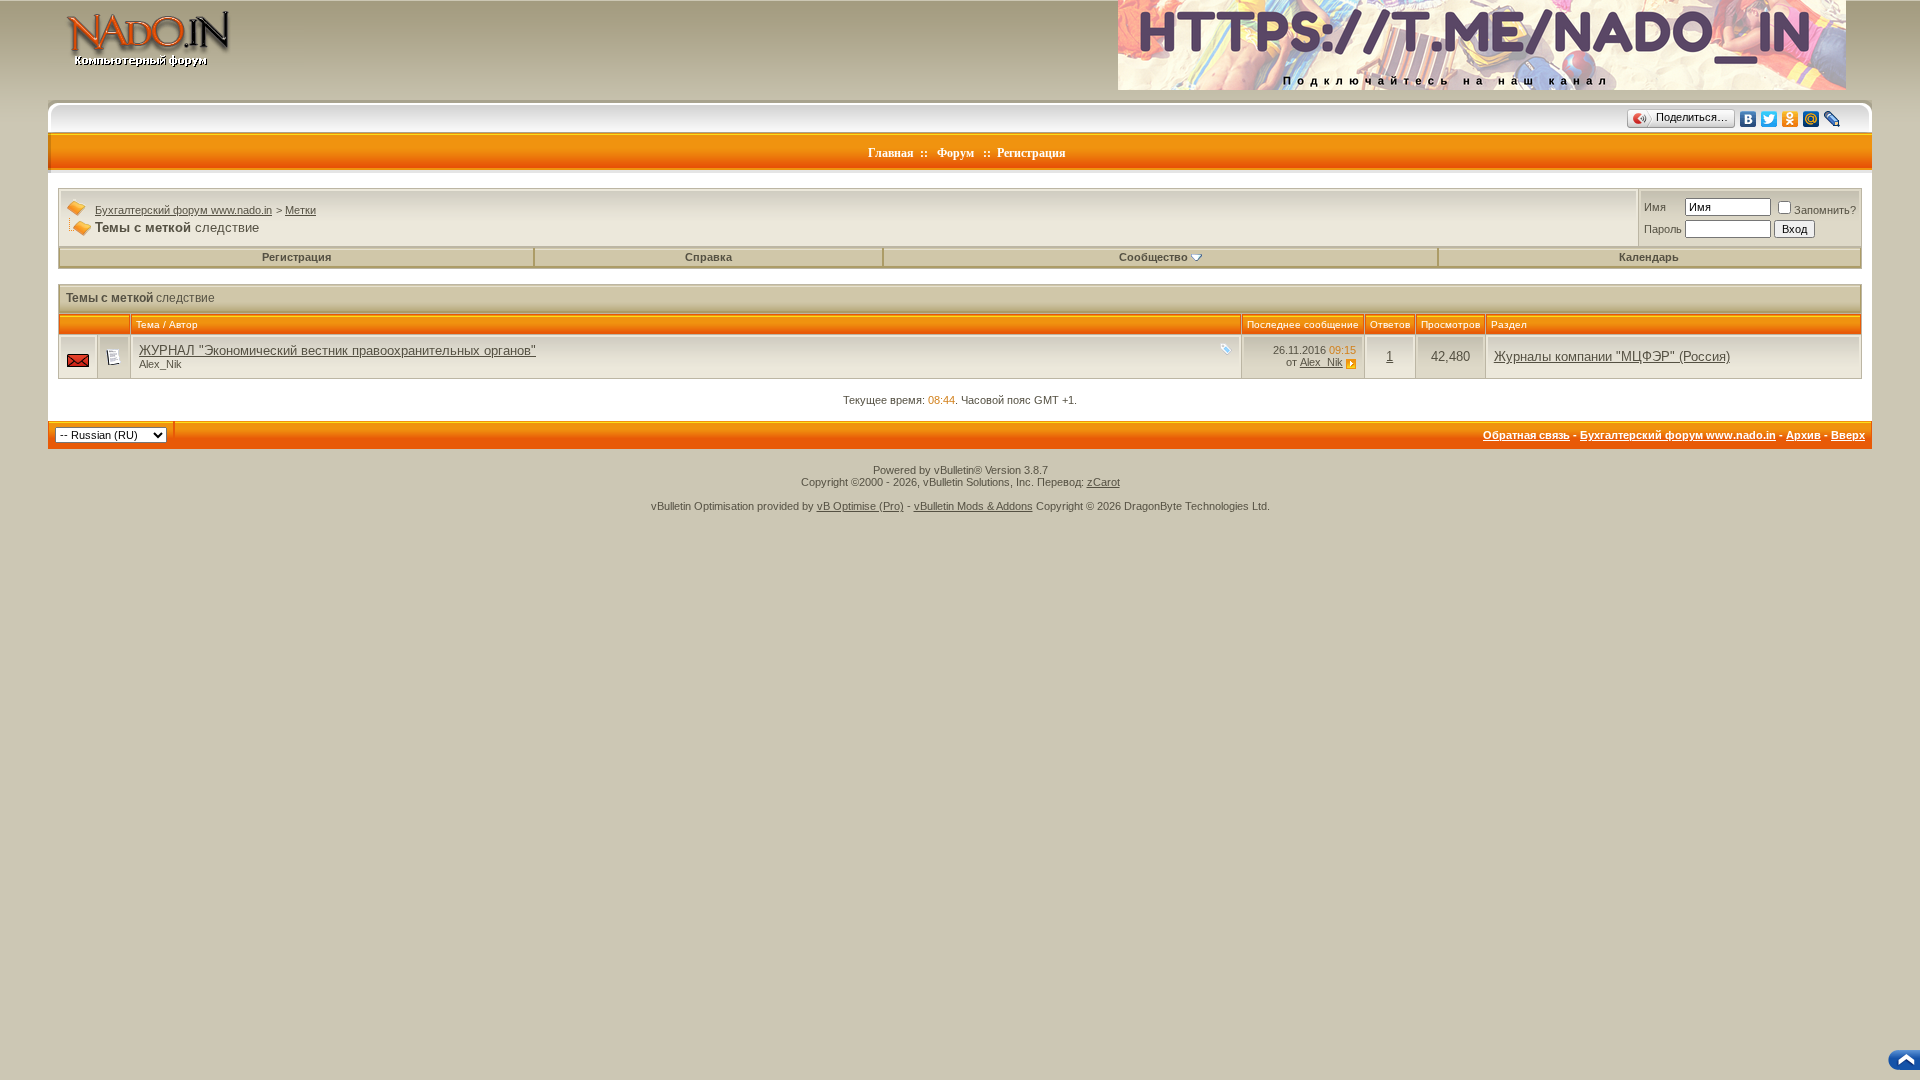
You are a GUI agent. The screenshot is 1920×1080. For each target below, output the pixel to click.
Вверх (1848, 435)
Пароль (1663, 229)
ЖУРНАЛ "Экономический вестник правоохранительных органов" (337, 350)
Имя (1655, 207)
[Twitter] (1769, 119)
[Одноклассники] (1790, 119)
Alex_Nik (160, 364)
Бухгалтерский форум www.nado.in (183, 210)
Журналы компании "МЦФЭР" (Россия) (1612, 356)
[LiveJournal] (1832, 119)
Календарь (1649, 257)
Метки (300, 210)
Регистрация (1031, 153)
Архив (1803, 435)
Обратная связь (1526, 435)
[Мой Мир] (1811, 119)
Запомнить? (1825, 210)
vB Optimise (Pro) (860, 506)
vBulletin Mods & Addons (973, 506)
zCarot (1103, 482)
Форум (955, 153)
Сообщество (1153, 257)
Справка (708, 257)
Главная (891, 153)
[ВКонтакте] (1748, 119)
